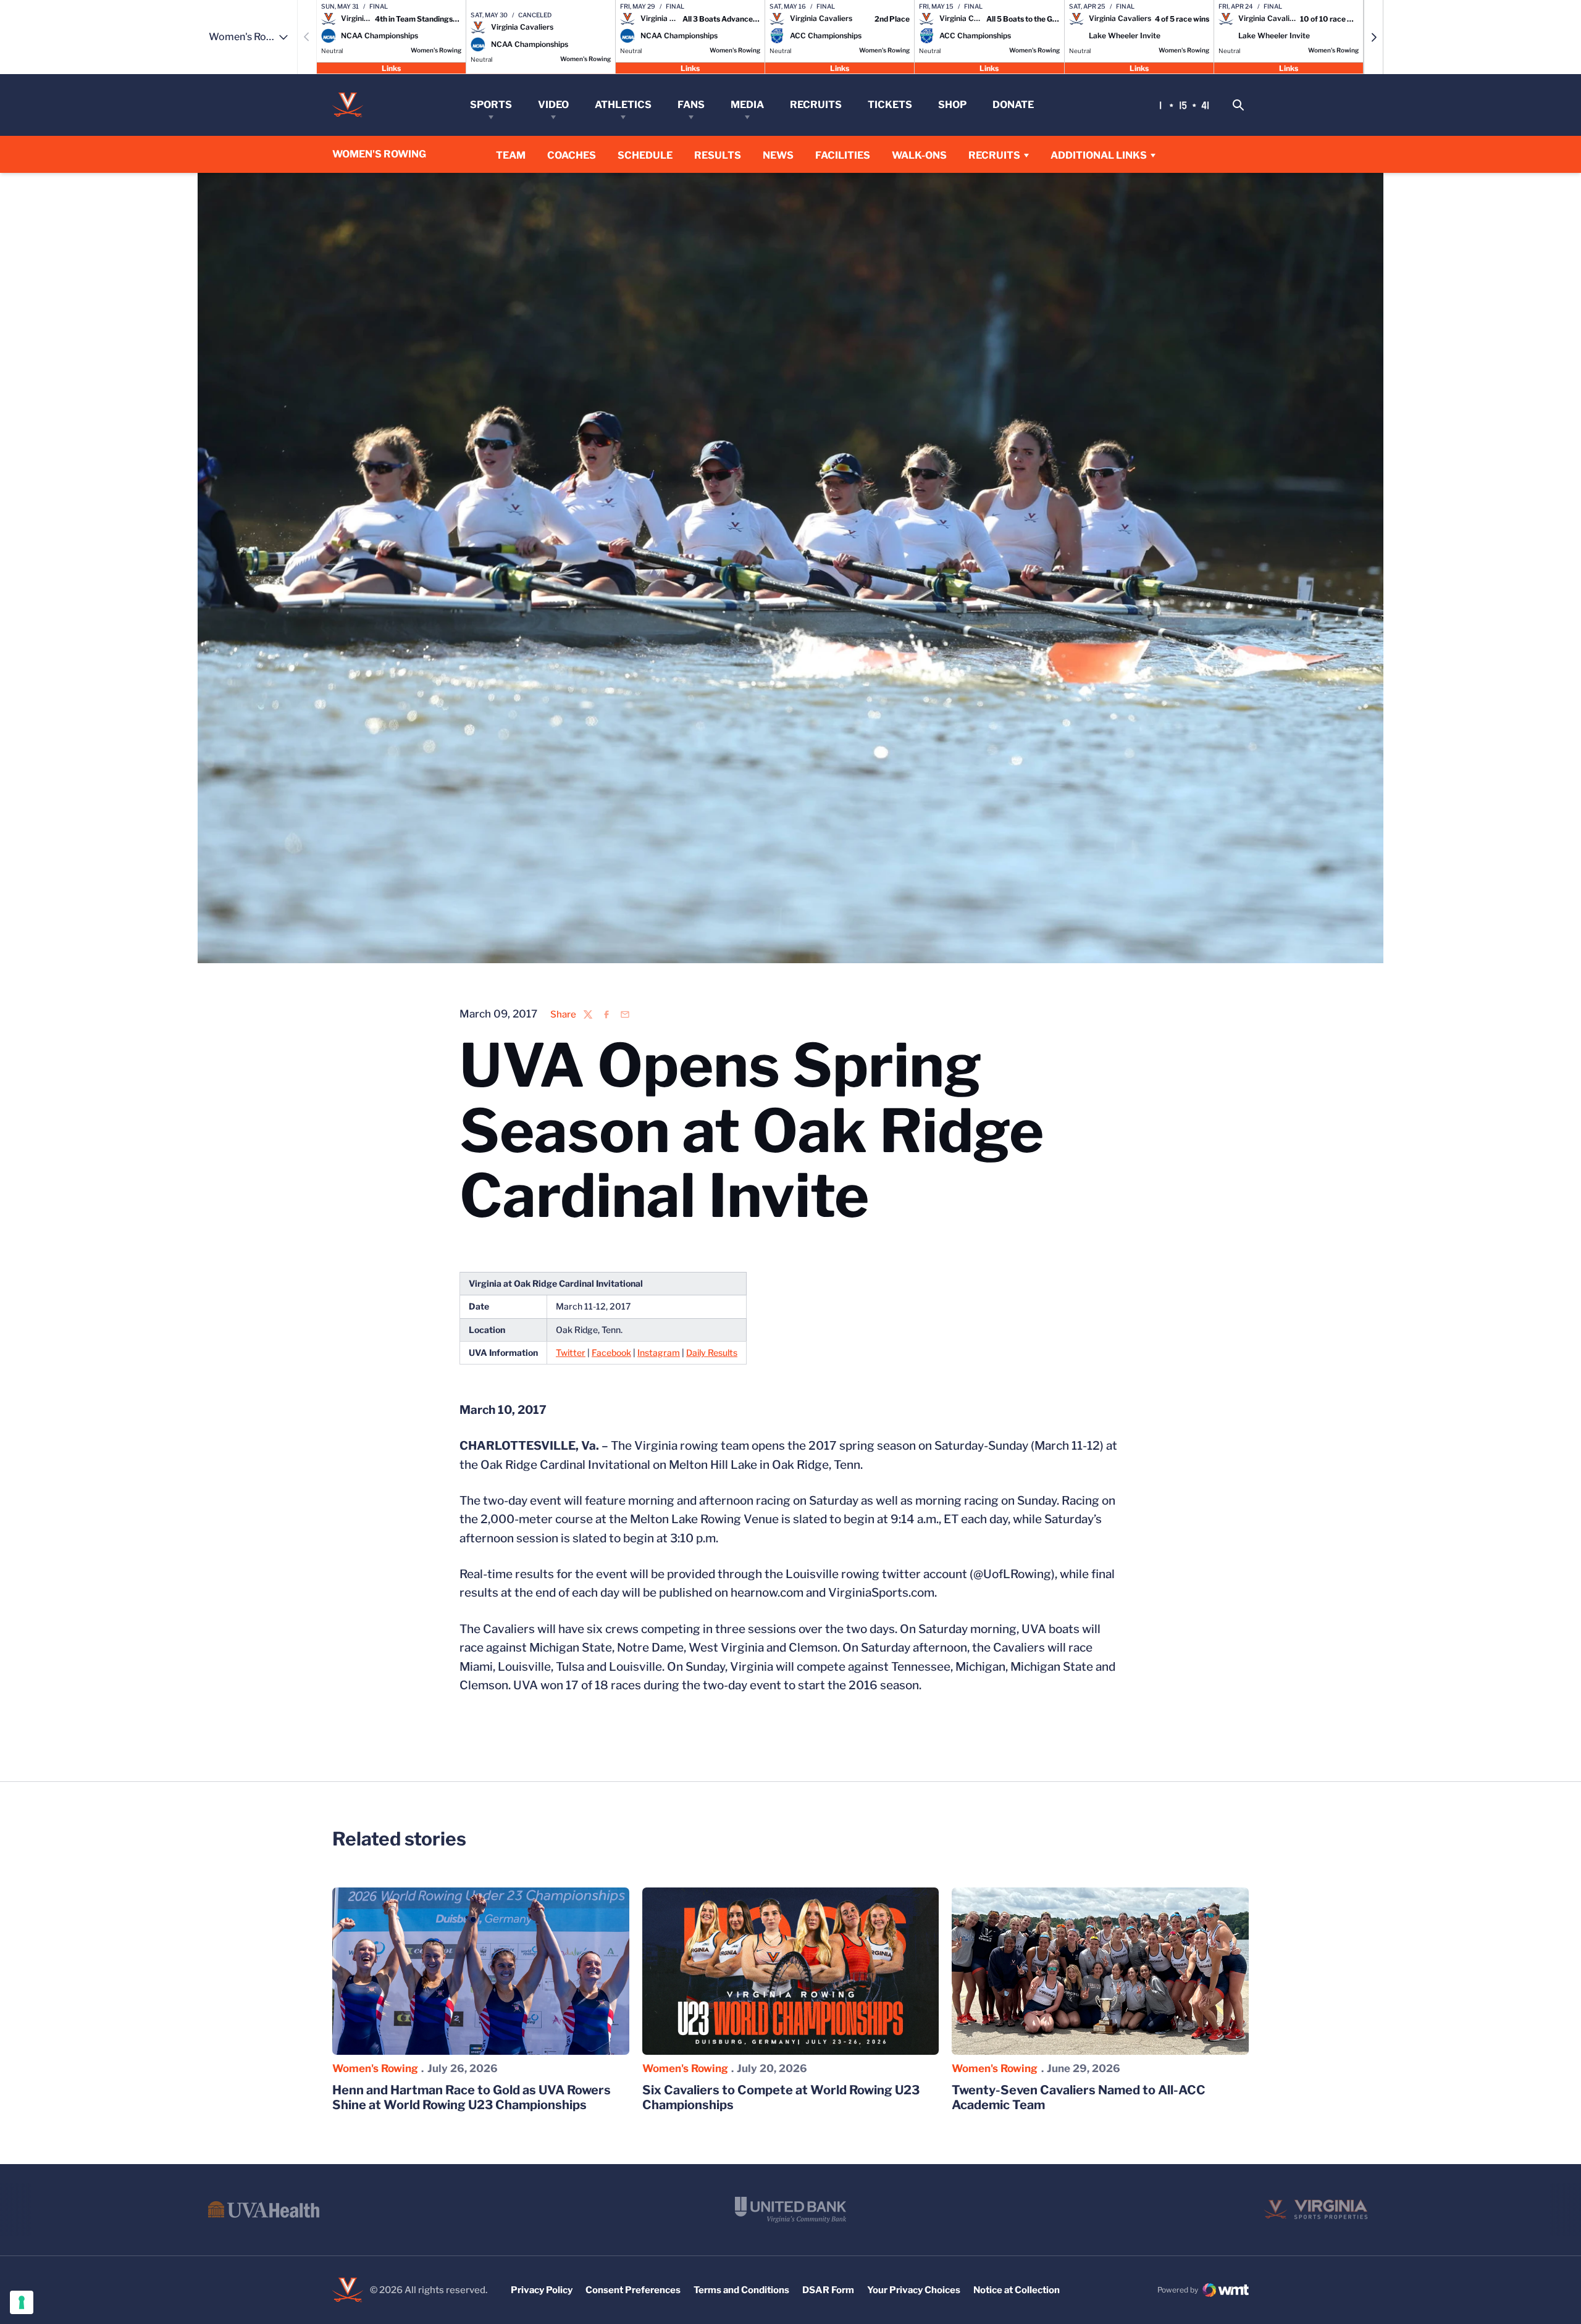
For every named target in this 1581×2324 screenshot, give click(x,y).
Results (718, 155)
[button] (1373, 37)
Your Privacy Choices (914, 2290)
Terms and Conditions (741, 2290)
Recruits (816, 105)
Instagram (659, 1352)
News (778, 155)
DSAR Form (828, 2290)
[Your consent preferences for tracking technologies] (22, 2302)
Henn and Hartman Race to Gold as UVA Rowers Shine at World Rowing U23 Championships (472, 2097)
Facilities (843, 155)
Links (391, 68)
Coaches (572, 155)
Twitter (571, 1352)
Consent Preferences (633, 2290)
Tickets (890, 105)
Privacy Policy (542, 2290)
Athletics (623, 105)
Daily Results (712, 1352)
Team (511, 155)
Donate (1013, 105)
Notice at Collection (1017, 2290)
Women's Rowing (375, 2068)
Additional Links (1099, 155)
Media (747, 105)
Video (553, 105)
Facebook (611, 1352)
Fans (691, 105)
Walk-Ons (919, 155)
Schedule (645, 155)
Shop (952, 105)
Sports (491, 105)
